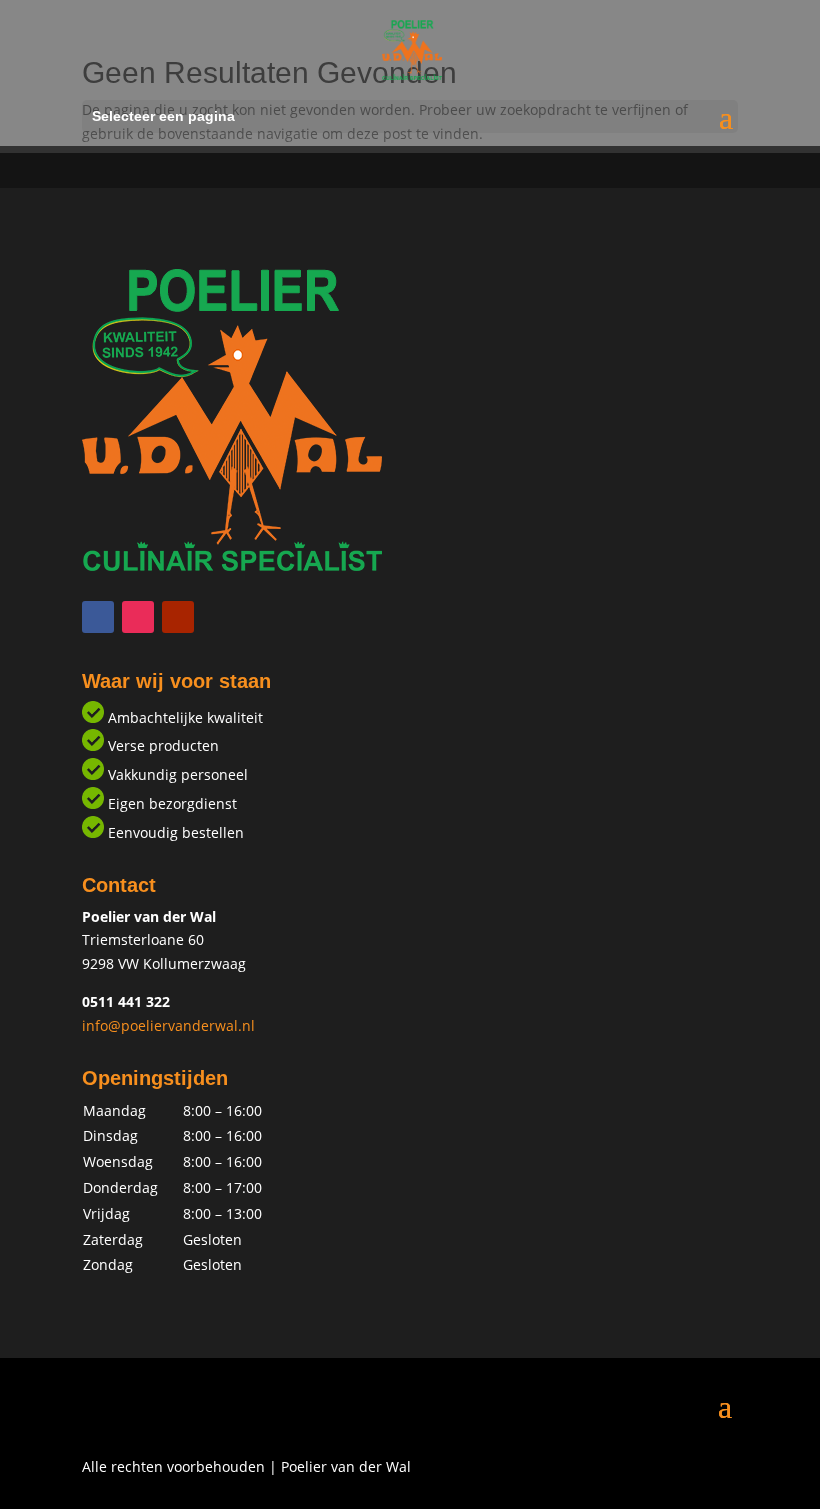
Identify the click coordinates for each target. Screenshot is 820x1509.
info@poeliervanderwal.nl (168, 1025)
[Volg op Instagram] (138, 617)
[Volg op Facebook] (98, 617)
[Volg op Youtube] (178, 617)
